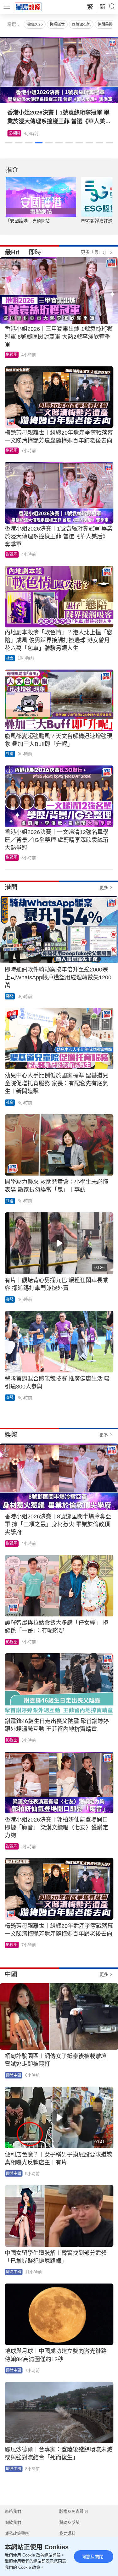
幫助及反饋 (69, 2522)
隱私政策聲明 (17, 2533)
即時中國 (14, 2075)
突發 (10, 996)
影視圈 (14, 133)
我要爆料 (67, 2533)
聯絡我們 (13, 2511)
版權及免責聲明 (73, 2511)
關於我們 (13, 2522)
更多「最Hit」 (95, 252)
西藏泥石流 (81, 24)
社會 (10, 658)
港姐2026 (35, 24)
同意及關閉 (93, 2557)
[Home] (28, 7)
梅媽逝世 (57, 24)
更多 (104, 887)
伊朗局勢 (105, 24)
